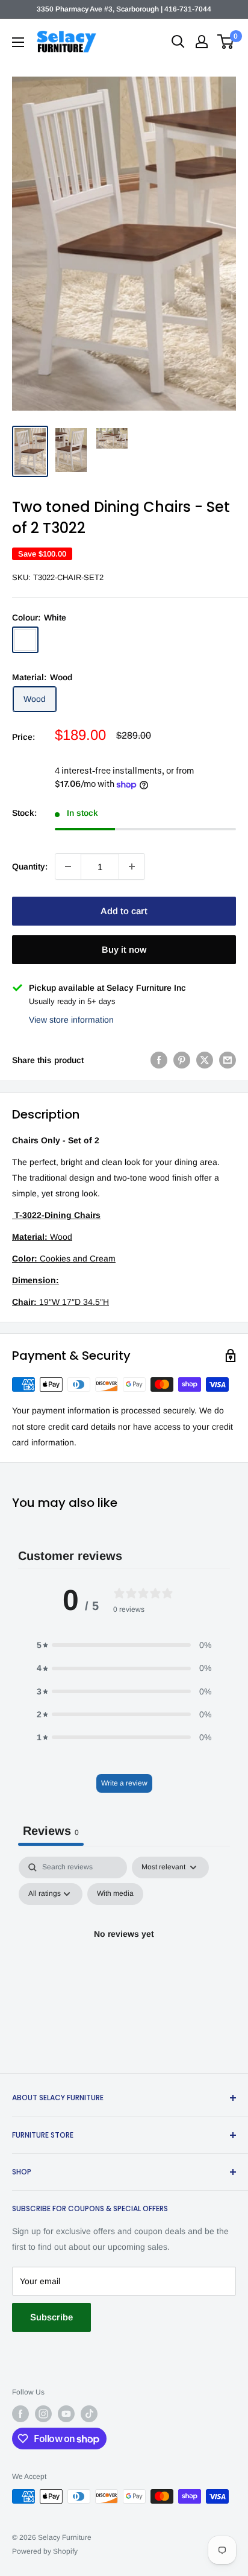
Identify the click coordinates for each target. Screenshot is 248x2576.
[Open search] (178, 42)
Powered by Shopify (45, 2551)
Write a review (124, 1783)
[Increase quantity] (132, 867)
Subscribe (51, 2317)
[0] (226, 42)
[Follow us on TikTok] (89, 2414)
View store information (71, 1020)
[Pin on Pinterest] (182, 1060)
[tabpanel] (124, 1962)
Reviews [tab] (51, 1831)
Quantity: (30, 867)
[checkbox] (115, 1894)
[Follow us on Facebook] (20, 2414)
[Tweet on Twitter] (205, 1060)
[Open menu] (18, 42)
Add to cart (124, 911)
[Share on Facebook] (159, 1060)
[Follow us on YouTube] (66, 2414)
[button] (124, 1645)
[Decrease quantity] (68, 867)
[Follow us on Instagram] (43, 2414)
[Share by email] (228, 1060)
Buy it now (124, 949)
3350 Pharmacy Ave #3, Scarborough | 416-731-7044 (124, 9)
